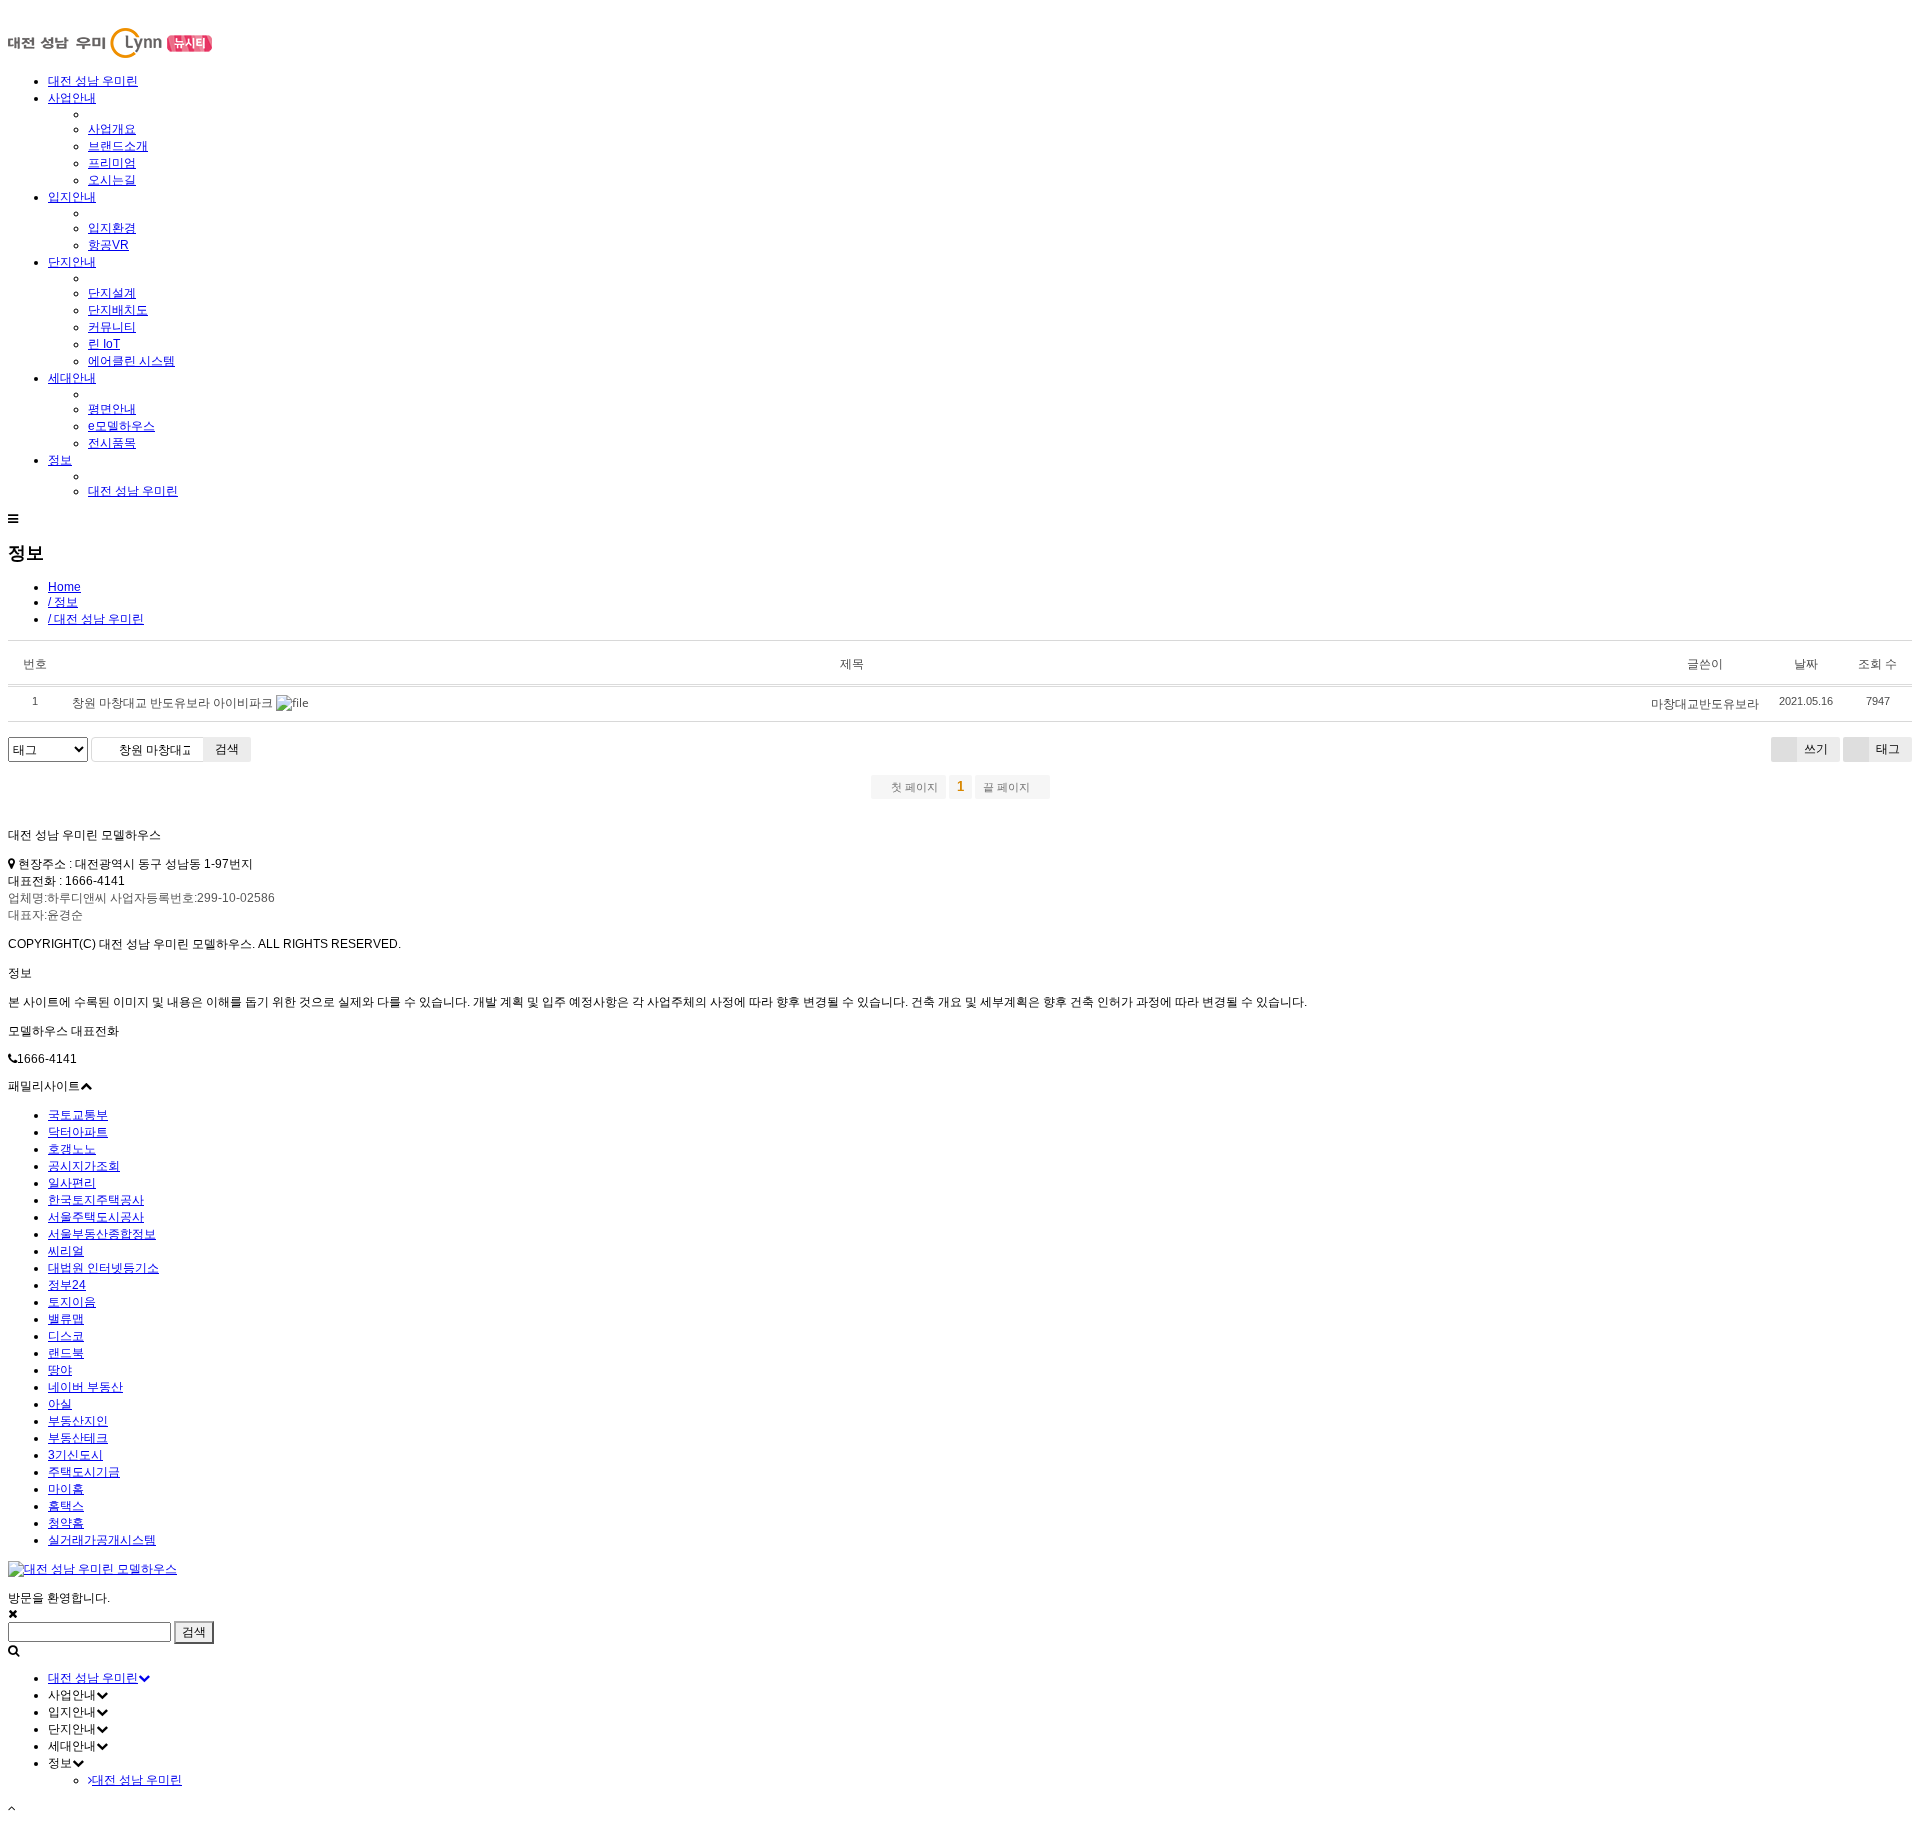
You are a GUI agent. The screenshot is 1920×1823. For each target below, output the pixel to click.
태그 (1886, 748)
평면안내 (112, 409)
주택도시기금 (84, 1472)
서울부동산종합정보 (102, 1234)
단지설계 (112, 293)
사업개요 (112, 129)
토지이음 (72, 1302)
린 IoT (104, 344)
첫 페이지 (913, 787)
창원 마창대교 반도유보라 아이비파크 (172, 702)
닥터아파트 (78, 1132)
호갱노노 (72, 1149)
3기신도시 (75, 1455)
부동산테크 (78, 1438)
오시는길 (112, 180)
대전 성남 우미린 (93, 81)
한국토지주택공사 (96, 1200)
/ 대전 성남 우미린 (96, 619)
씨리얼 (66, 1251)
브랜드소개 (118, 146)
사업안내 (72, 98)
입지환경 (112, 228)
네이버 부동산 (85, 1387)
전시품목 (112, 443)
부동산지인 (78, 1421)
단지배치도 (118, 310)
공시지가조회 (84, 1166)
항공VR (108, 245)
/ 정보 (63, 602)
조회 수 (1877, 663)
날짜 (1806, 663)
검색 (227, 748)
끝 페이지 (1008, 787)
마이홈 (66, 1489)
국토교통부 (78, 1115)
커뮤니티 (112, 327)
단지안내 (72, 262)
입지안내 (72, 197)
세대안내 (72, 378)
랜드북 (66, 1353)
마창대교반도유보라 (1705, 703)
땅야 (60, 1370)
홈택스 (66, 1506)
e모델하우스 (121, 426)
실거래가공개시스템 (102, 1540)
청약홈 (66, 1523)
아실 (60, 1404)
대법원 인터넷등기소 (103, 1268)
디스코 (66, 1336)
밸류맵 (66, 1319)
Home (64, 587)
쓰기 (1814, 748)
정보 (60, 460)
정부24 (67, 1285)
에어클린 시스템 (131, 361)
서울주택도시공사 (96, 1217)
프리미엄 (112, 163)
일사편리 (72, 1183)
